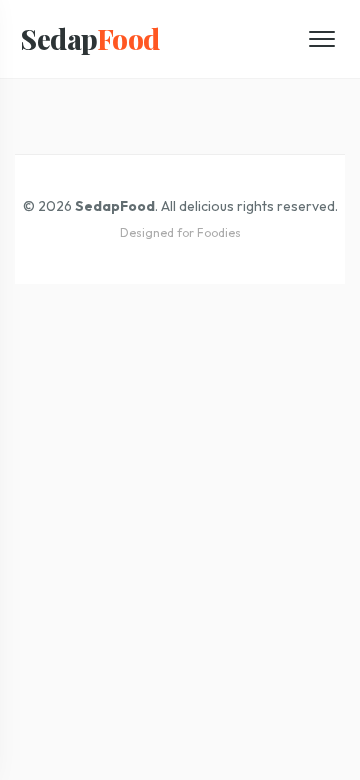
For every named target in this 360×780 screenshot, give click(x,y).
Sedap (90, 38)
